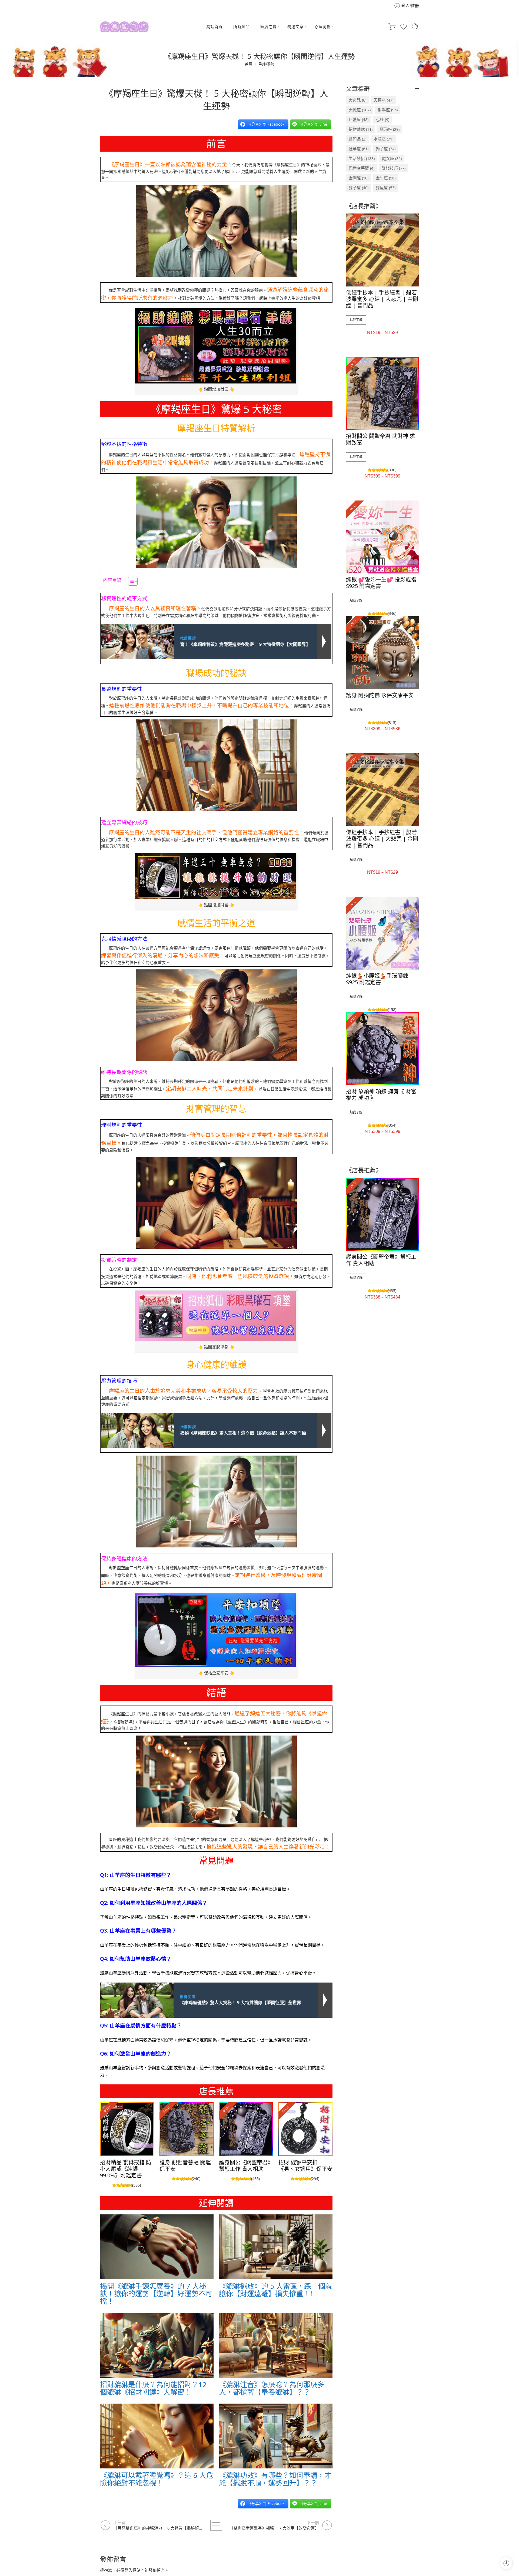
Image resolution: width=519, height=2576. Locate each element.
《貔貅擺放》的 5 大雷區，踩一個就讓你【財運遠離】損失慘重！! (276, 2290)
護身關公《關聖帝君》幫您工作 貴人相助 (246, 2166)
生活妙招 (362, 158)
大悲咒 (357, 100)
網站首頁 (214, 26)
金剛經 (359, 178)
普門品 (357, 139)
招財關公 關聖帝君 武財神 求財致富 (380, 439)
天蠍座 (360, 110)
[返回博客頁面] (216, 2525)
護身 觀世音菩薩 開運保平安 (185, 2166)
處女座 (392, 158)
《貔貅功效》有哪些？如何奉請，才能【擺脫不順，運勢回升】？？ (275, 2479)
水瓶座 (383, 139)
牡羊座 (359, 149)
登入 (128, 2570)
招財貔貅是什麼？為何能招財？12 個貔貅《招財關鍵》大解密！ (153, 2388)
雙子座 (359, 188)
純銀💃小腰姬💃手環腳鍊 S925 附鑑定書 (377, 979)
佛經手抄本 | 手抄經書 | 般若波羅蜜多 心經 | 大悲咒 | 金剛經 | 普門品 (382, 299)
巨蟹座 (359, 119)
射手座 (388, 110)
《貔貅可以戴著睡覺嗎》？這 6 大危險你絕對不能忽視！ (157, 2479)
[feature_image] (127, 2129)
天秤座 (383, 100)
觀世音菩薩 (362, 168)
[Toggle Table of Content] (130, 581)
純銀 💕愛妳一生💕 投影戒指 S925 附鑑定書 (381, 583)
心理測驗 (322, 26)
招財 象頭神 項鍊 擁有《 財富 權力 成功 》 (381, 1095)
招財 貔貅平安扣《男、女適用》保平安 (305, 2166)
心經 (382, 119)
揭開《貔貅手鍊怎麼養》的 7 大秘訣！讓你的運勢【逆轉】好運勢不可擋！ (156, 2294)
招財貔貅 (361, 129)
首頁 (249, 64)
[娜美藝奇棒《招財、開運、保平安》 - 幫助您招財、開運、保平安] (124, 27)
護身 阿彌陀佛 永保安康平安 (380, 695)
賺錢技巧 (394, 168)
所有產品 (241, 26)
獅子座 (386, 149)
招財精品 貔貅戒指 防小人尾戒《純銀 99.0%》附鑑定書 (126, 2169)
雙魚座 (386, 188)
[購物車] (392, 27)
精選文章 (295, 26)
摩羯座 (123, 1567)
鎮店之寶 (268, 26)
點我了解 (356, 320)
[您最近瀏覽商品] (506, 2563)
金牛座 (386, 178)
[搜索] (415, 27)
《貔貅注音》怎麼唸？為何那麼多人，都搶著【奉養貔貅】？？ (272, 2388)
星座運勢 (266, 64)
